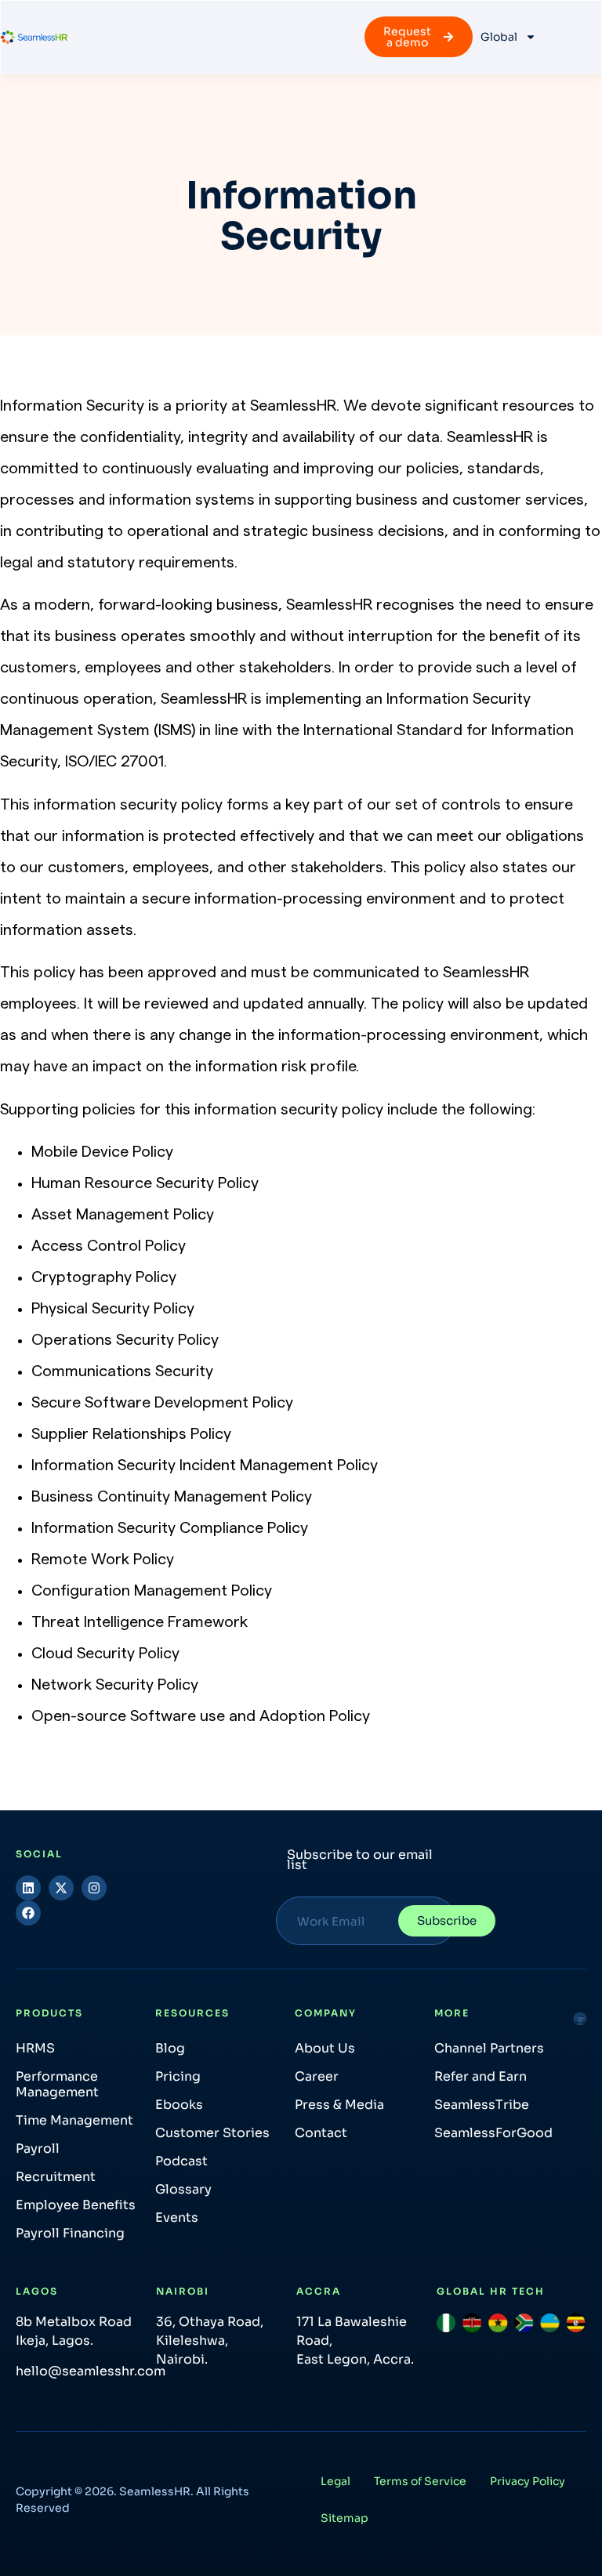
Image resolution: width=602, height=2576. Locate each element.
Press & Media (339, 2105)
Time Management (74, 2120)
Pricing (178, 2076)
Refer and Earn (481, 2076)
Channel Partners (489, 2048)
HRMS (35, 2048)
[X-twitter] (61, 1888)
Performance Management (57, 2084)
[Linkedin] (28, 1888)
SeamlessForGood (493, 2133)
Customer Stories (212, 2133)
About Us (325, 2048)
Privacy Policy (528, 2481)
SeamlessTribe (482, 2105)
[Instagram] (94, 1888)
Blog (170, 2048)
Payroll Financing (70, 2233)
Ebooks (179, 2105)
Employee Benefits (76, 2205)
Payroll (38, 2148)
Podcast (181, 2161)
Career (317, 2076)
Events (177, 2217)
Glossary (183, 2189)
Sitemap (345, 2518)
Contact (321, 2133)
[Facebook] (28, 1913)
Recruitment (56, 2177)
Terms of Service (420, 2481)
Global (499, 37)
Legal (335, 2481)
